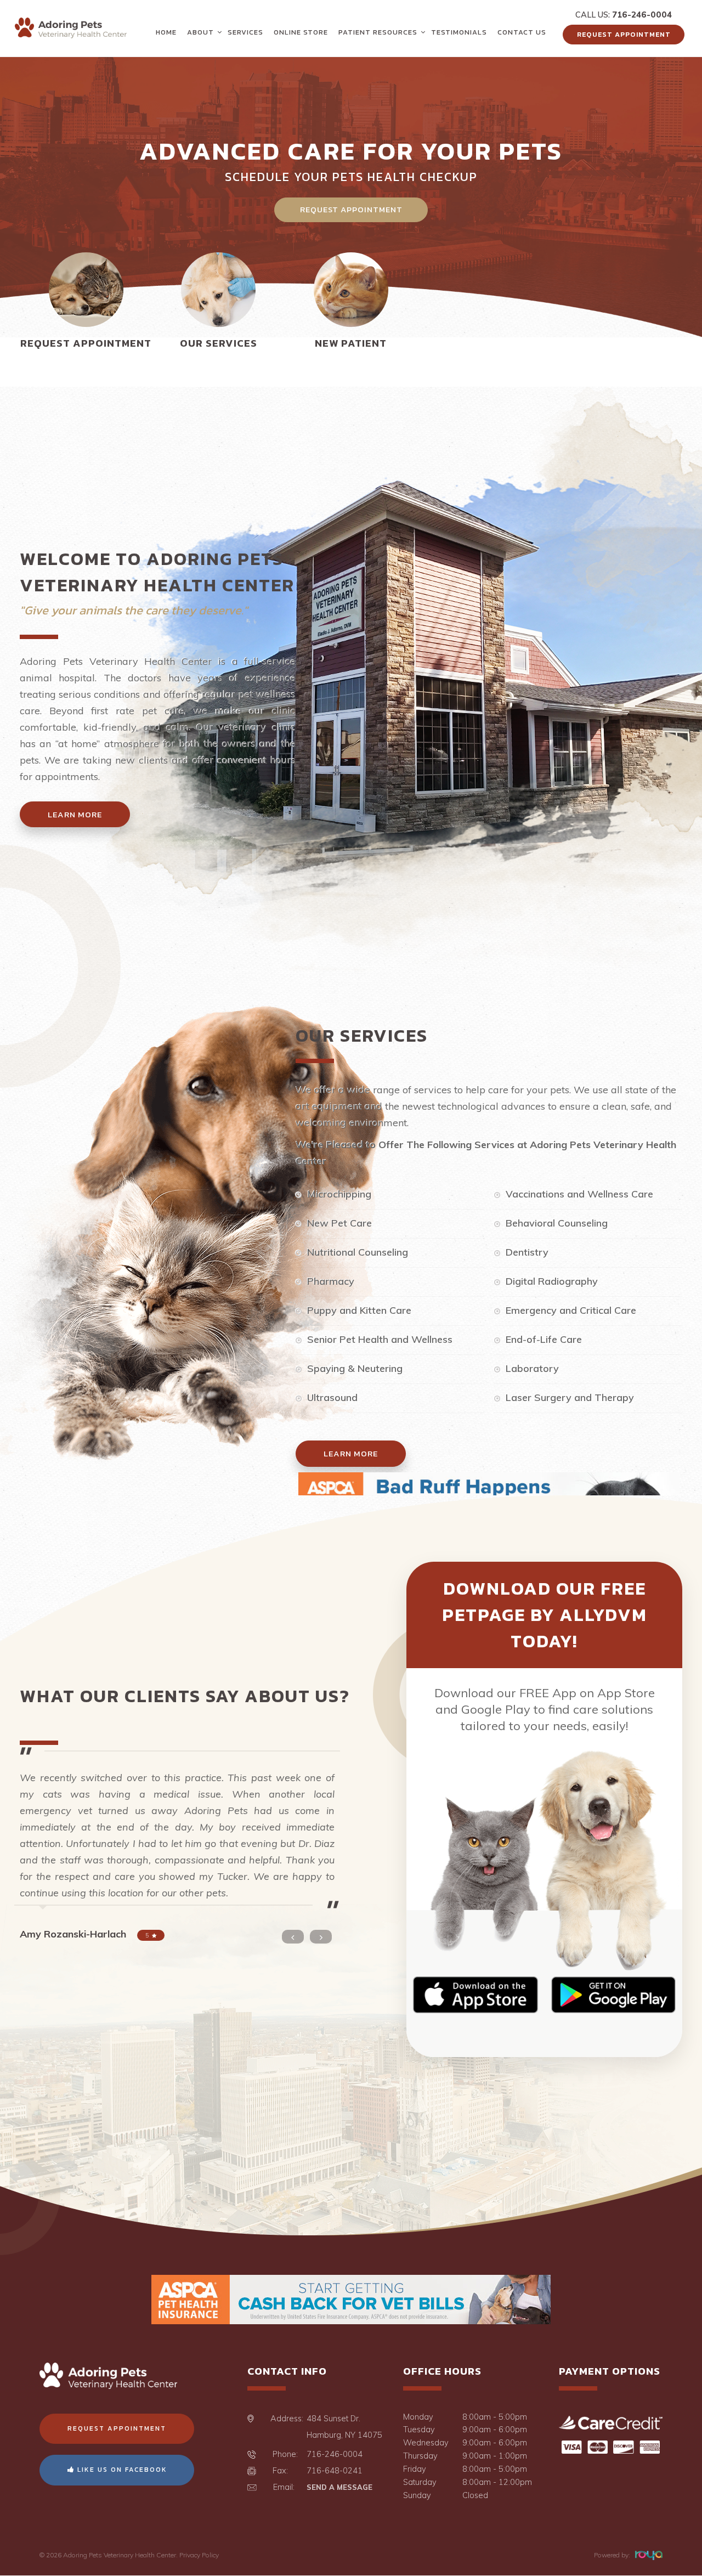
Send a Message (339, 2487)
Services (245, 32)
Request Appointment (624, 34)
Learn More (75, 814)
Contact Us (522, 32)
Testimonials (459, 32)
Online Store (301, 32)
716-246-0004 (642, 15)
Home (166, 32)
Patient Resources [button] (378, 32)
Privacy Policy (199, 2555)
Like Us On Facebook (121, 2470)
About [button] (200, 32)
